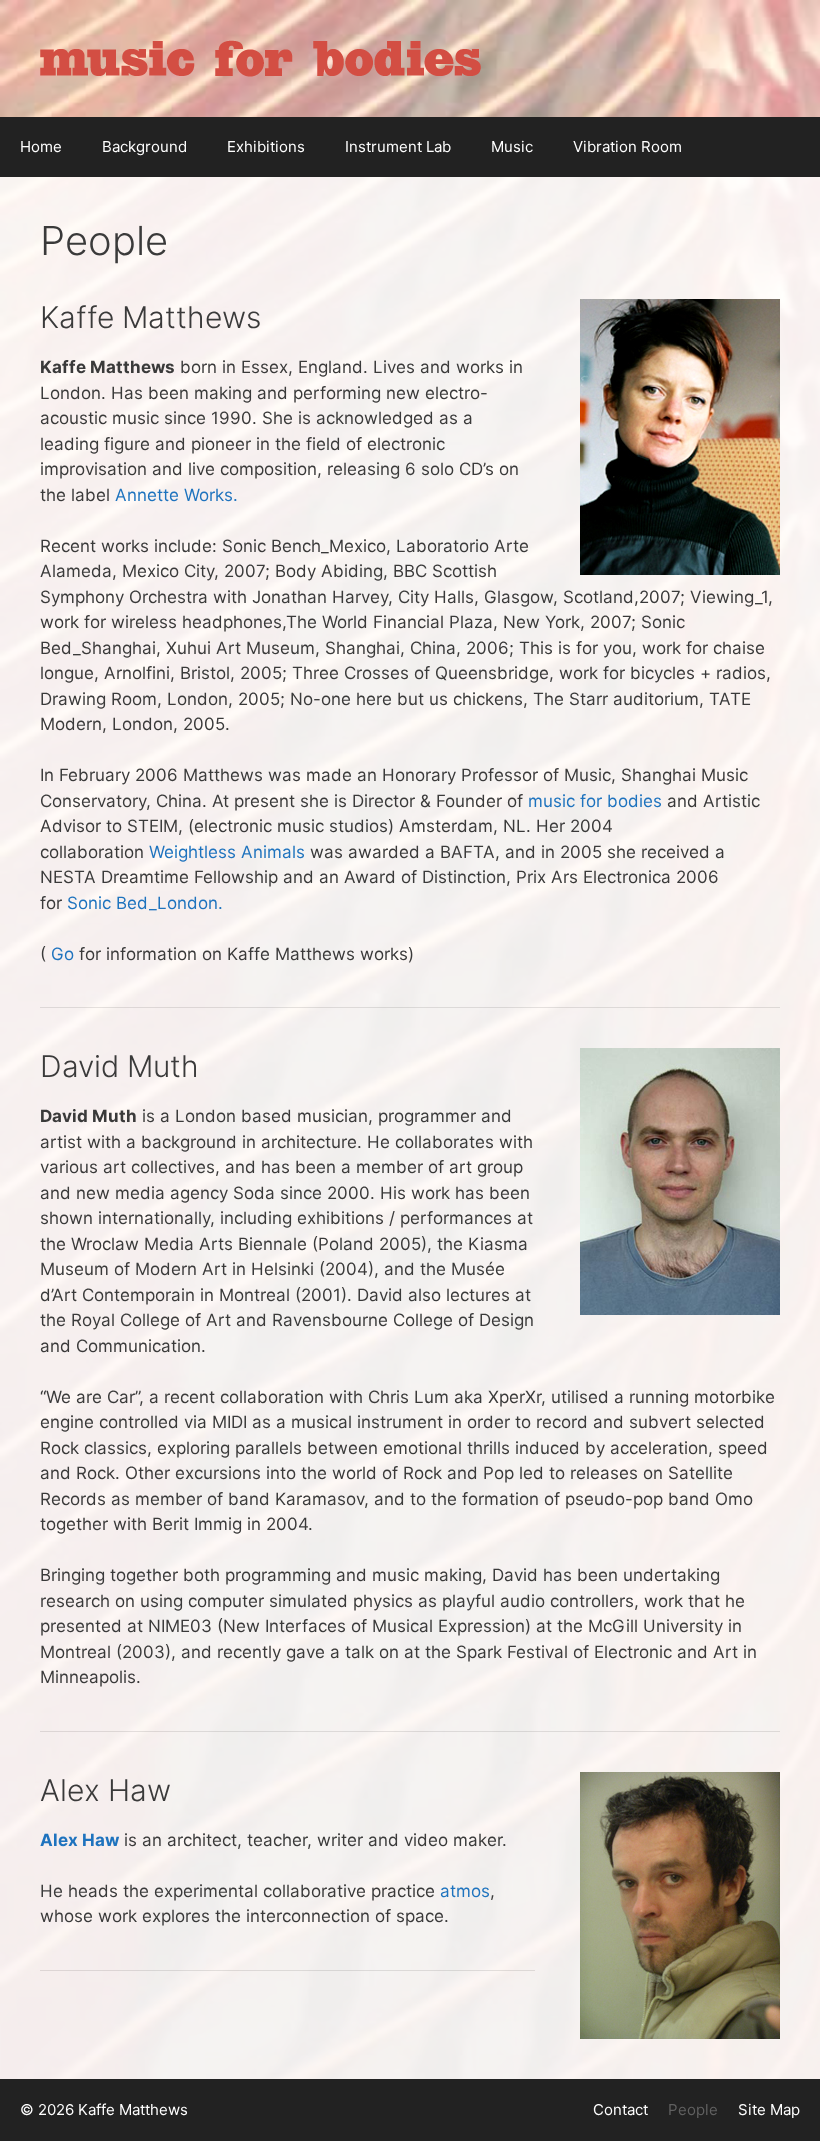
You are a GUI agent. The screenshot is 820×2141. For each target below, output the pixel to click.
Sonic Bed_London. (145, 903)
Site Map (769, 2109)
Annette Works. (176, 495)
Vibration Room (627, 146)
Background (144, 146)
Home (41, 146)
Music (512, 146)
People (693, 2109)
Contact (620, 2109)
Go (62, 954)
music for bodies (595, 801)
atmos (465, 1891)
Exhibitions (266, 146)
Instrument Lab (398, 146)
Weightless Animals (227, 852)
